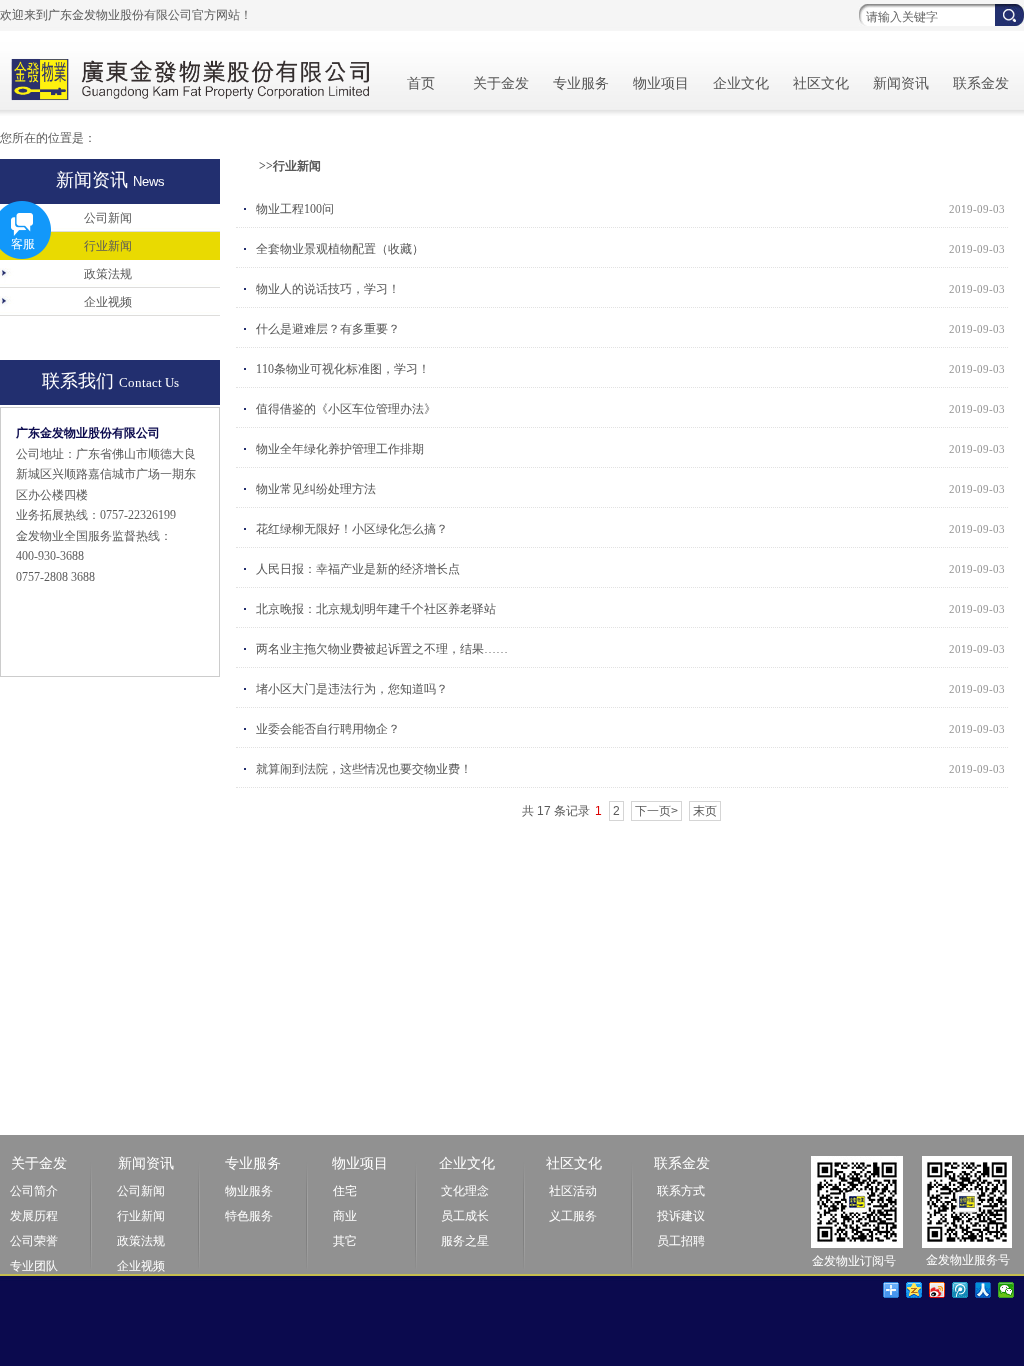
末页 (705, 811)
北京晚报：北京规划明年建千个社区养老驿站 (376, 609)
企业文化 (741, 83)
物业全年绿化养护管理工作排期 (340, 449)
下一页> (656, 811)
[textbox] (924, 17)
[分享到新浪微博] (937, 1290)
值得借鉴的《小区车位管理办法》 (346, 409)
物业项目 (661, 83)
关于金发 (501, 83)
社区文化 (821, 83)
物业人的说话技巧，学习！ (328, 289)
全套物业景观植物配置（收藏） (340, 249)
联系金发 (981, 83)
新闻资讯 (901, 83)
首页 (421, 83)
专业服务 (581, 83)
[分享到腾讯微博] (960, 1290)
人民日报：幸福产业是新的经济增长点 (358, 569)
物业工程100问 (295, 209)
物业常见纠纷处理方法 (316, 489)
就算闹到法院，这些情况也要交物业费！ (364, 769)
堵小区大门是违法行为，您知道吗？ (352, 689)
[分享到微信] (1006, 1290)
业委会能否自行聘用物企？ (328, 729)
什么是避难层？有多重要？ (328, 329)
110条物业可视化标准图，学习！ (343, 369)
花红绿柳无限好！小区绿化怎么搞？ (352, 529)
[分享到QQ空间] (914, 1290)
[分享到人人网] (983, 1290)
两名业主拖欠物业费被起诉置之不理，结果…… (382, 649)
